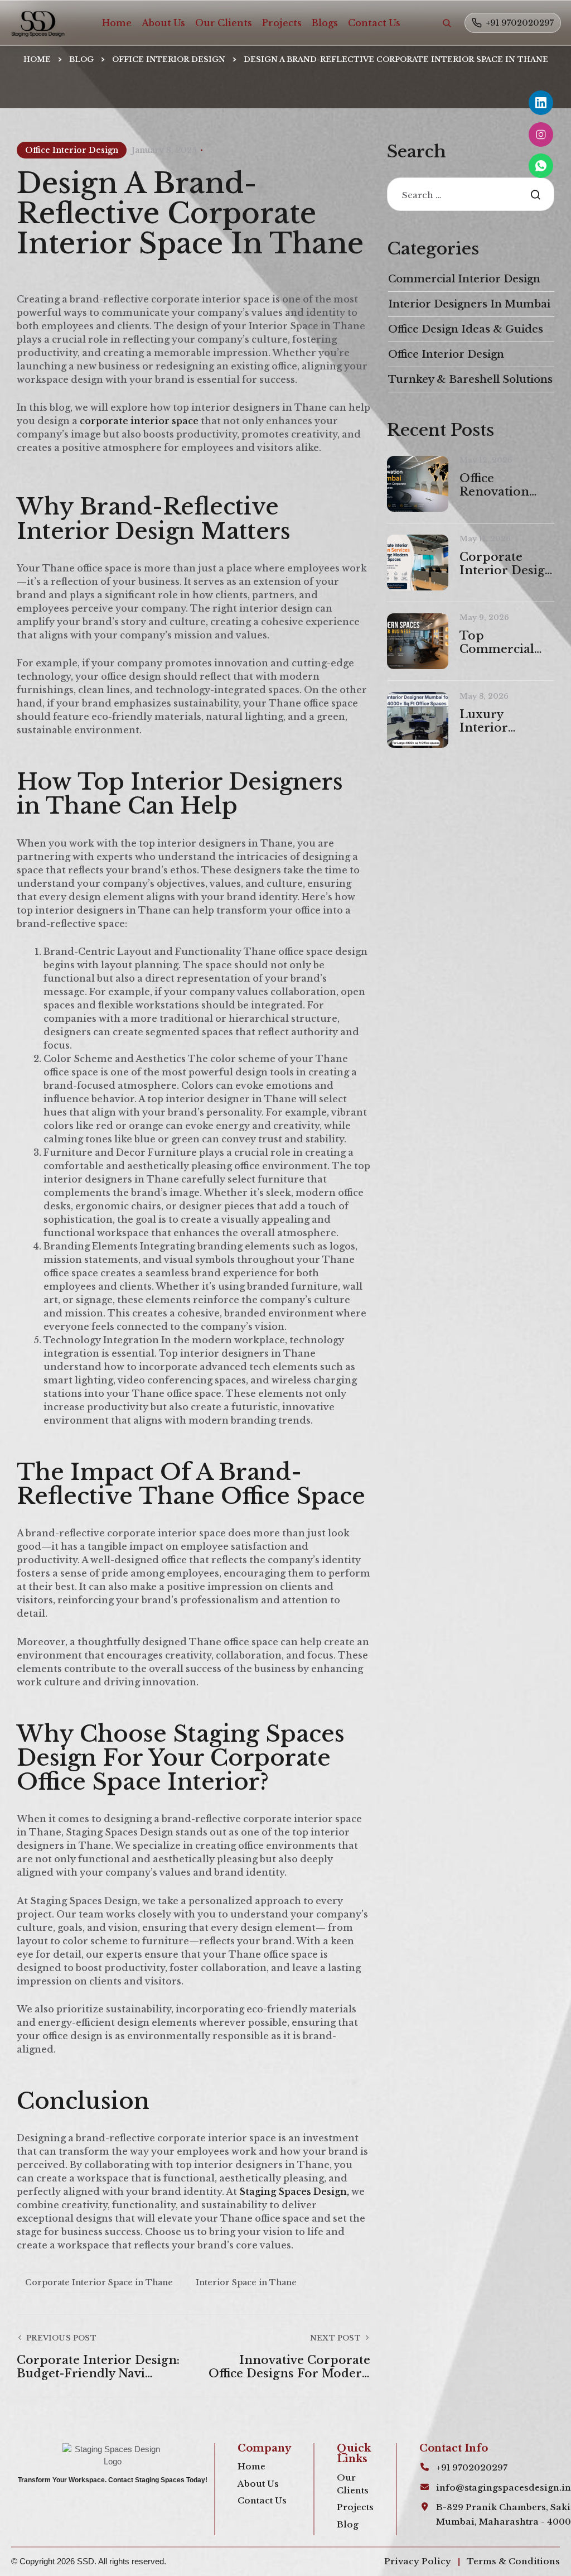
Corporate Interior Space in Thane (99, 2282)
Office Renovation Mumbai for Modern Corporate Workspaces (497, 485)
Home (117, 23)
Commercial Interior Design (464, 279)
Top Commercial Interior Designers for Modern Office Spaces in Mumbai (503, 642)
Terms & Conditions (513, 2561)
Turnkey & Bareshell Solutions (470, 379)
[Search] (447, 23)
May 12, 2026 (486, 460)
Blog (81, 59)
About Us (163, 23)
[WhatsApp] (541, 166)
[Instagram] (541, 134)
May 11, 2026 (485, 539)
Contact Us (374, 23)
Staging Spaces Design (293, 2191)
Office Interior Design (169, 59)
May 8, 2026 (484, 696)
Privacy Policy (418, 2561)
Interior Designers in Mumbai (469, 304)
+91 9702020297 (520, 23)
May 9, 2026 (484, 617)
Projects (282, 23)
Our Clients (224, 23)
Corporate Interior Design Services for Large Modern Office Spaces (506, 564)
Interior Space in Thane (246, 2282)
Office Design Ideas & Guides (466, 329)
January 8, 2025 (164, 150)
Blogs (325, 23)
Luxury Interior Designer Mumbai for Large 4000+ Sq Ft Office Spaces (507, 721)
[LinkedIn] (541, 103)
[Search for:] (471, 195)
